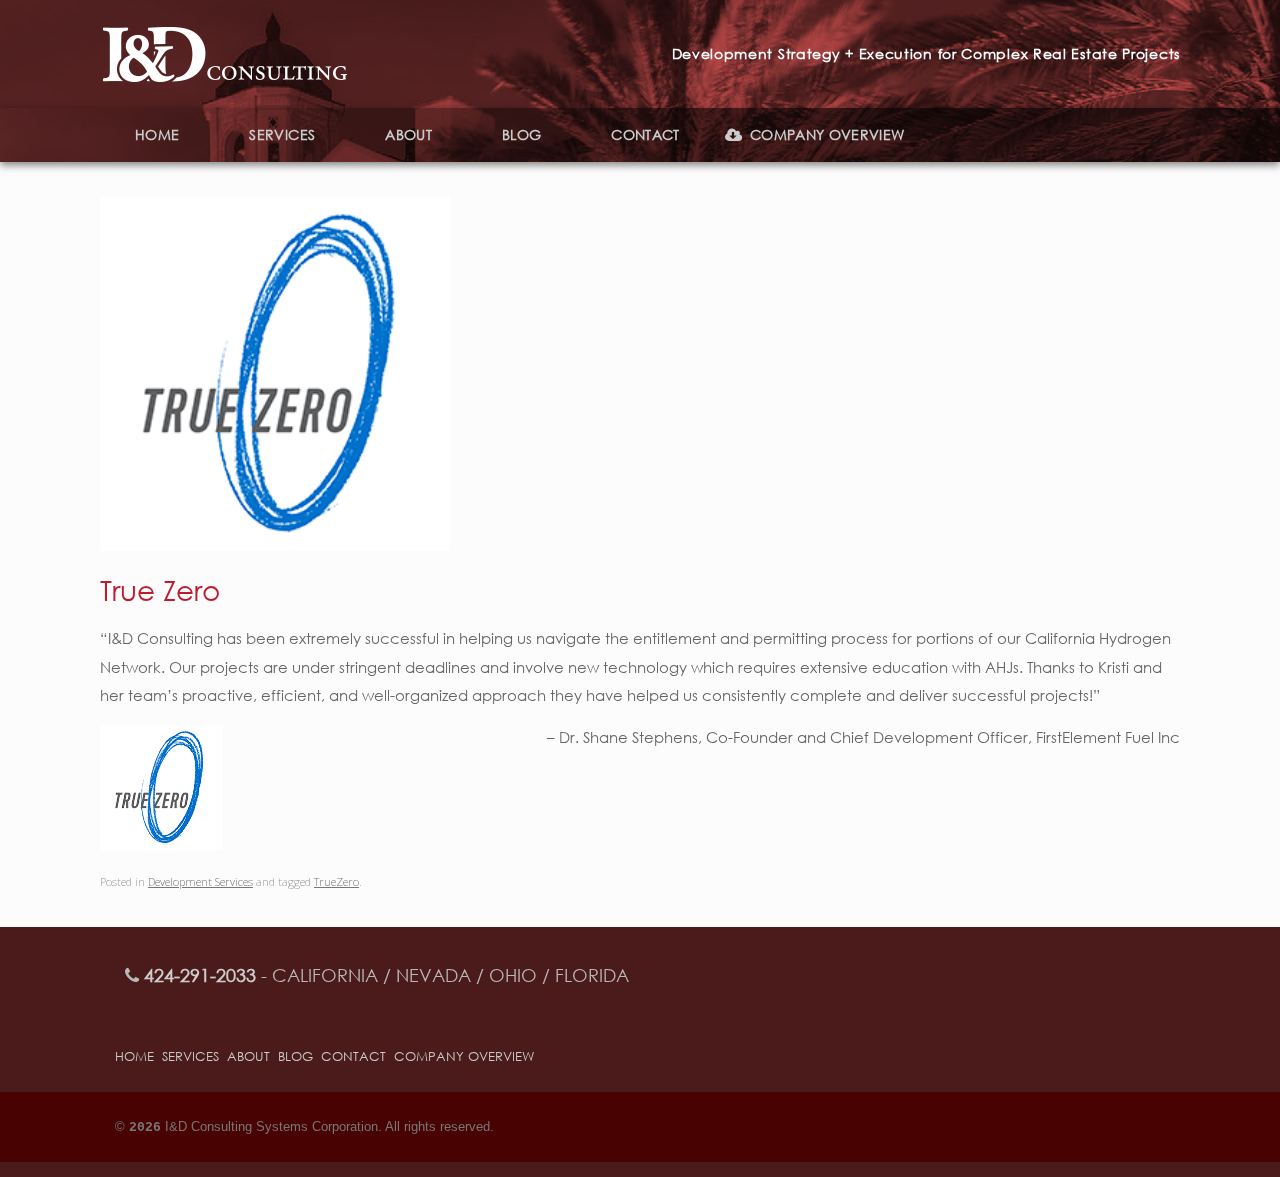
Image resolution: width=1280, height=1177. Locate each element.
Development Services (200, 881)
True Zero (160, 589)
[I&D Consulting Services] (225, 54)
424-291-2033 (200, 975)
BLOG (521, 134)
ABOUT (408, 134)
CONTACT (645, 134)
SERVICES (282, 134)
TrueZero (336, 881)
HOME (157, 134)
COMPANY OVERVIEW (827, 134)
